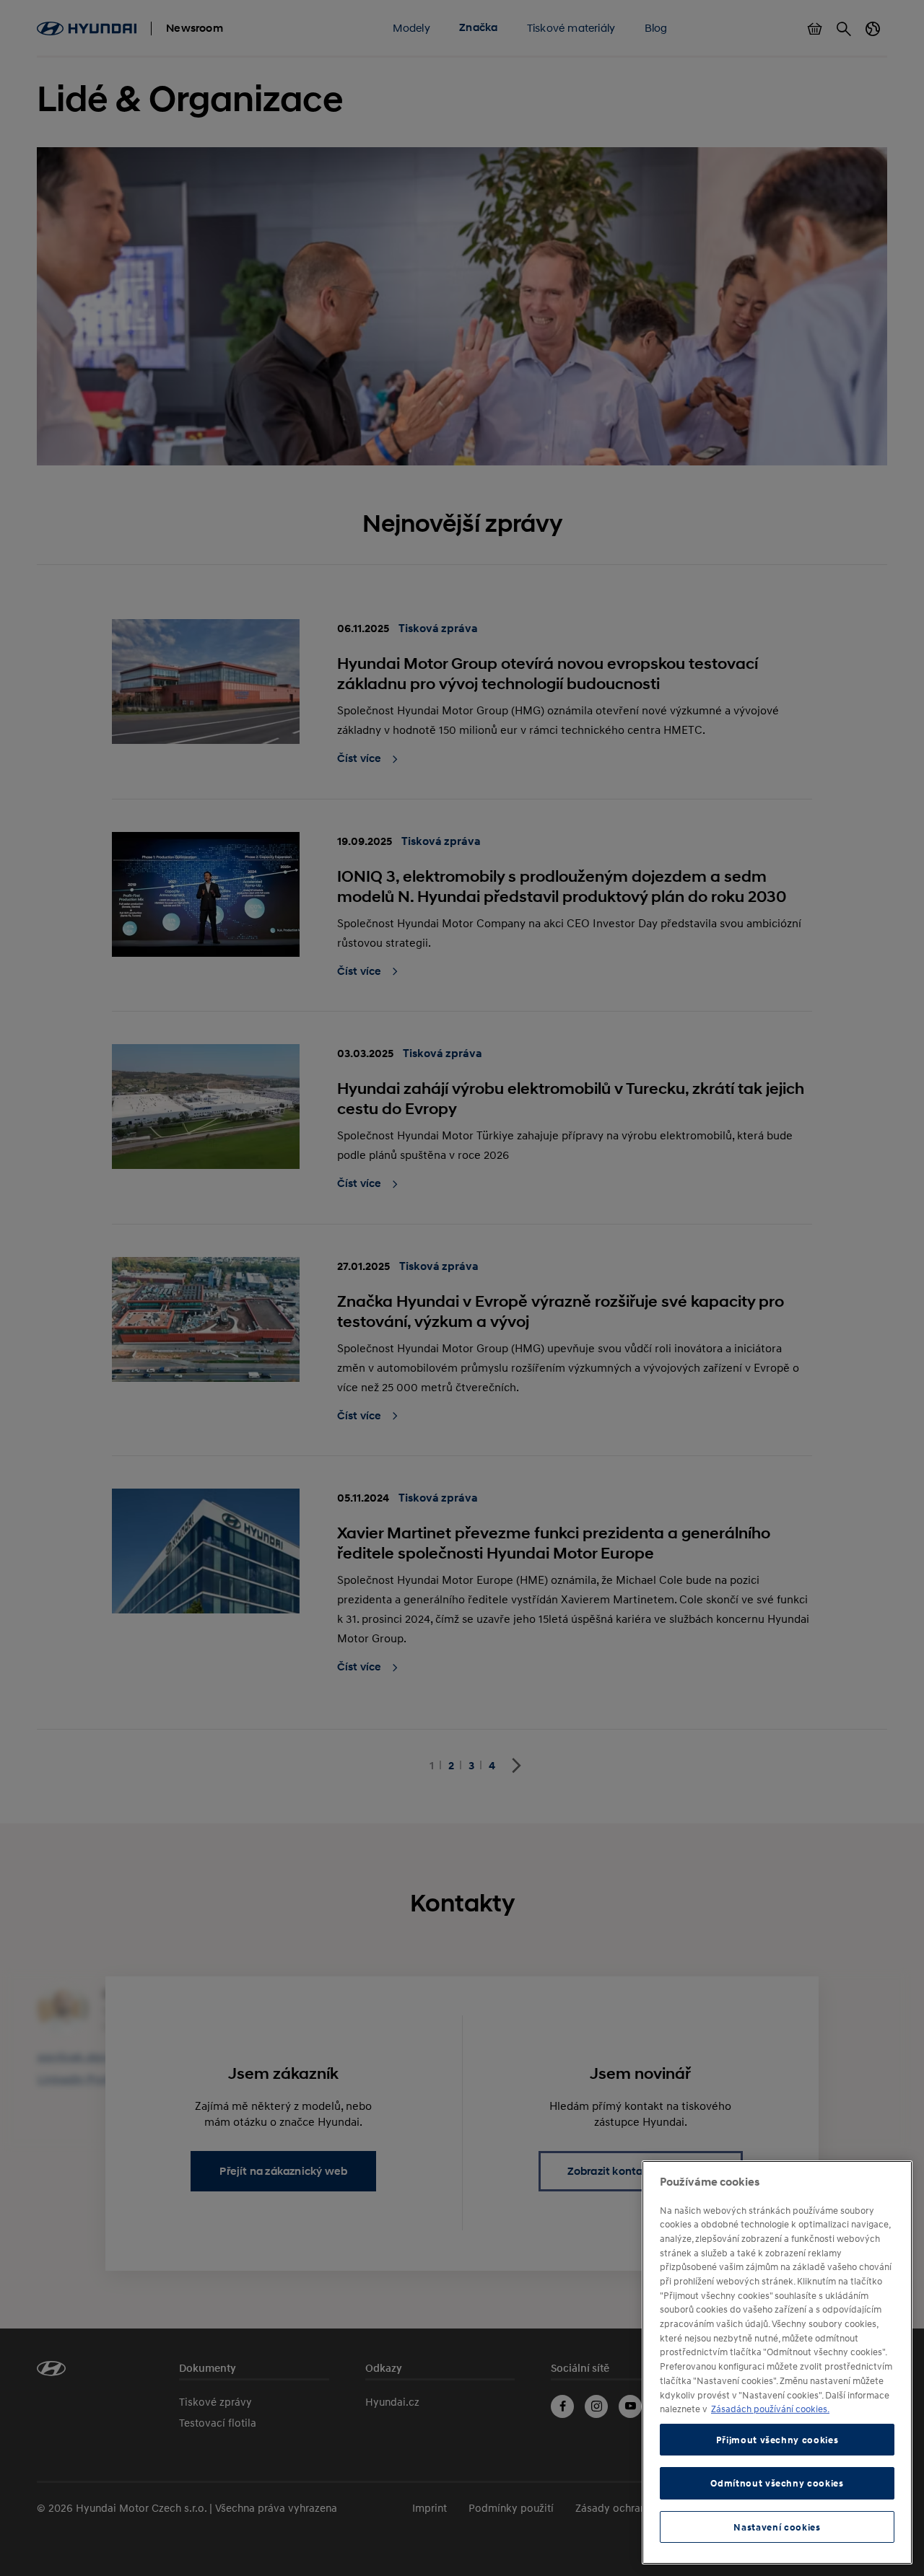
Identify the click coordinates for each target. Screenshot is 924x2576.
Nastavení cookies (777, 2527)
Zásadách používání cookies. (770, 2409)
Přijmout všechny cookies (777, 2440)
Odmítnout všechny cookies (777, 2483)
